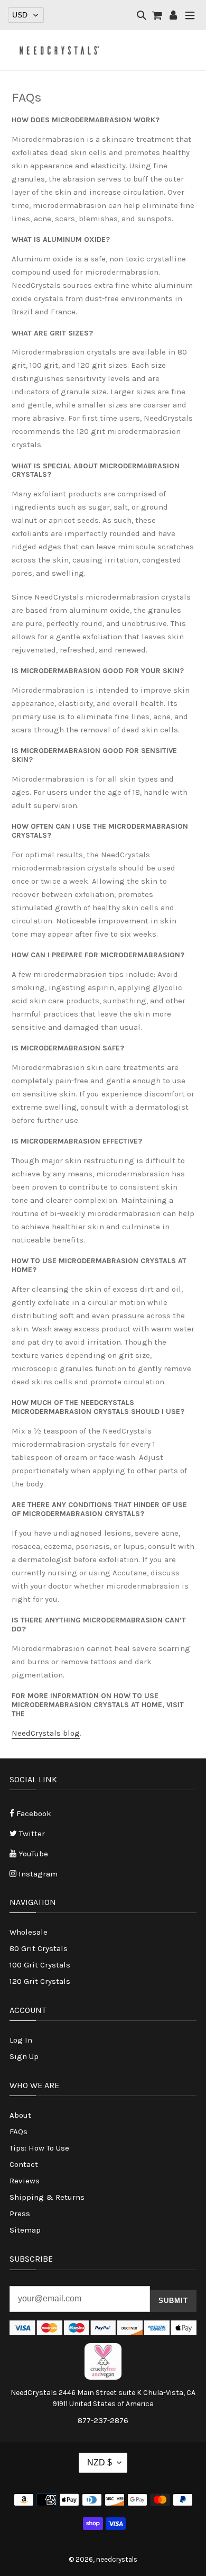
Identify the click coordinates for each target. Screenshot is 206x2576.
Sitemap (25, 2230)
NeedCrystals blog (46, 1733)
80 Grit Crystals (39, 1948)
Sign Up (24, 2056)
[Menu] (190, 16)
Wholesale (29, 1932)
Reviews (25, 2181)
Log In (21, 2040)
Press (20, 2214)
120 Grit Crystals (40, 1981)
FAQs (18, 2131)
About (20, 2115)
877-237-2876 (103, 2420)
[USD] (26, 15)
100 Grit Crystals (40, 1965)
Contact (24, 2164)
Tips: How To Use (39, 2148)
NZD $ (100, 2462)
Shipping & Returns (47, 2197)
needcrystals (117, 2559)
